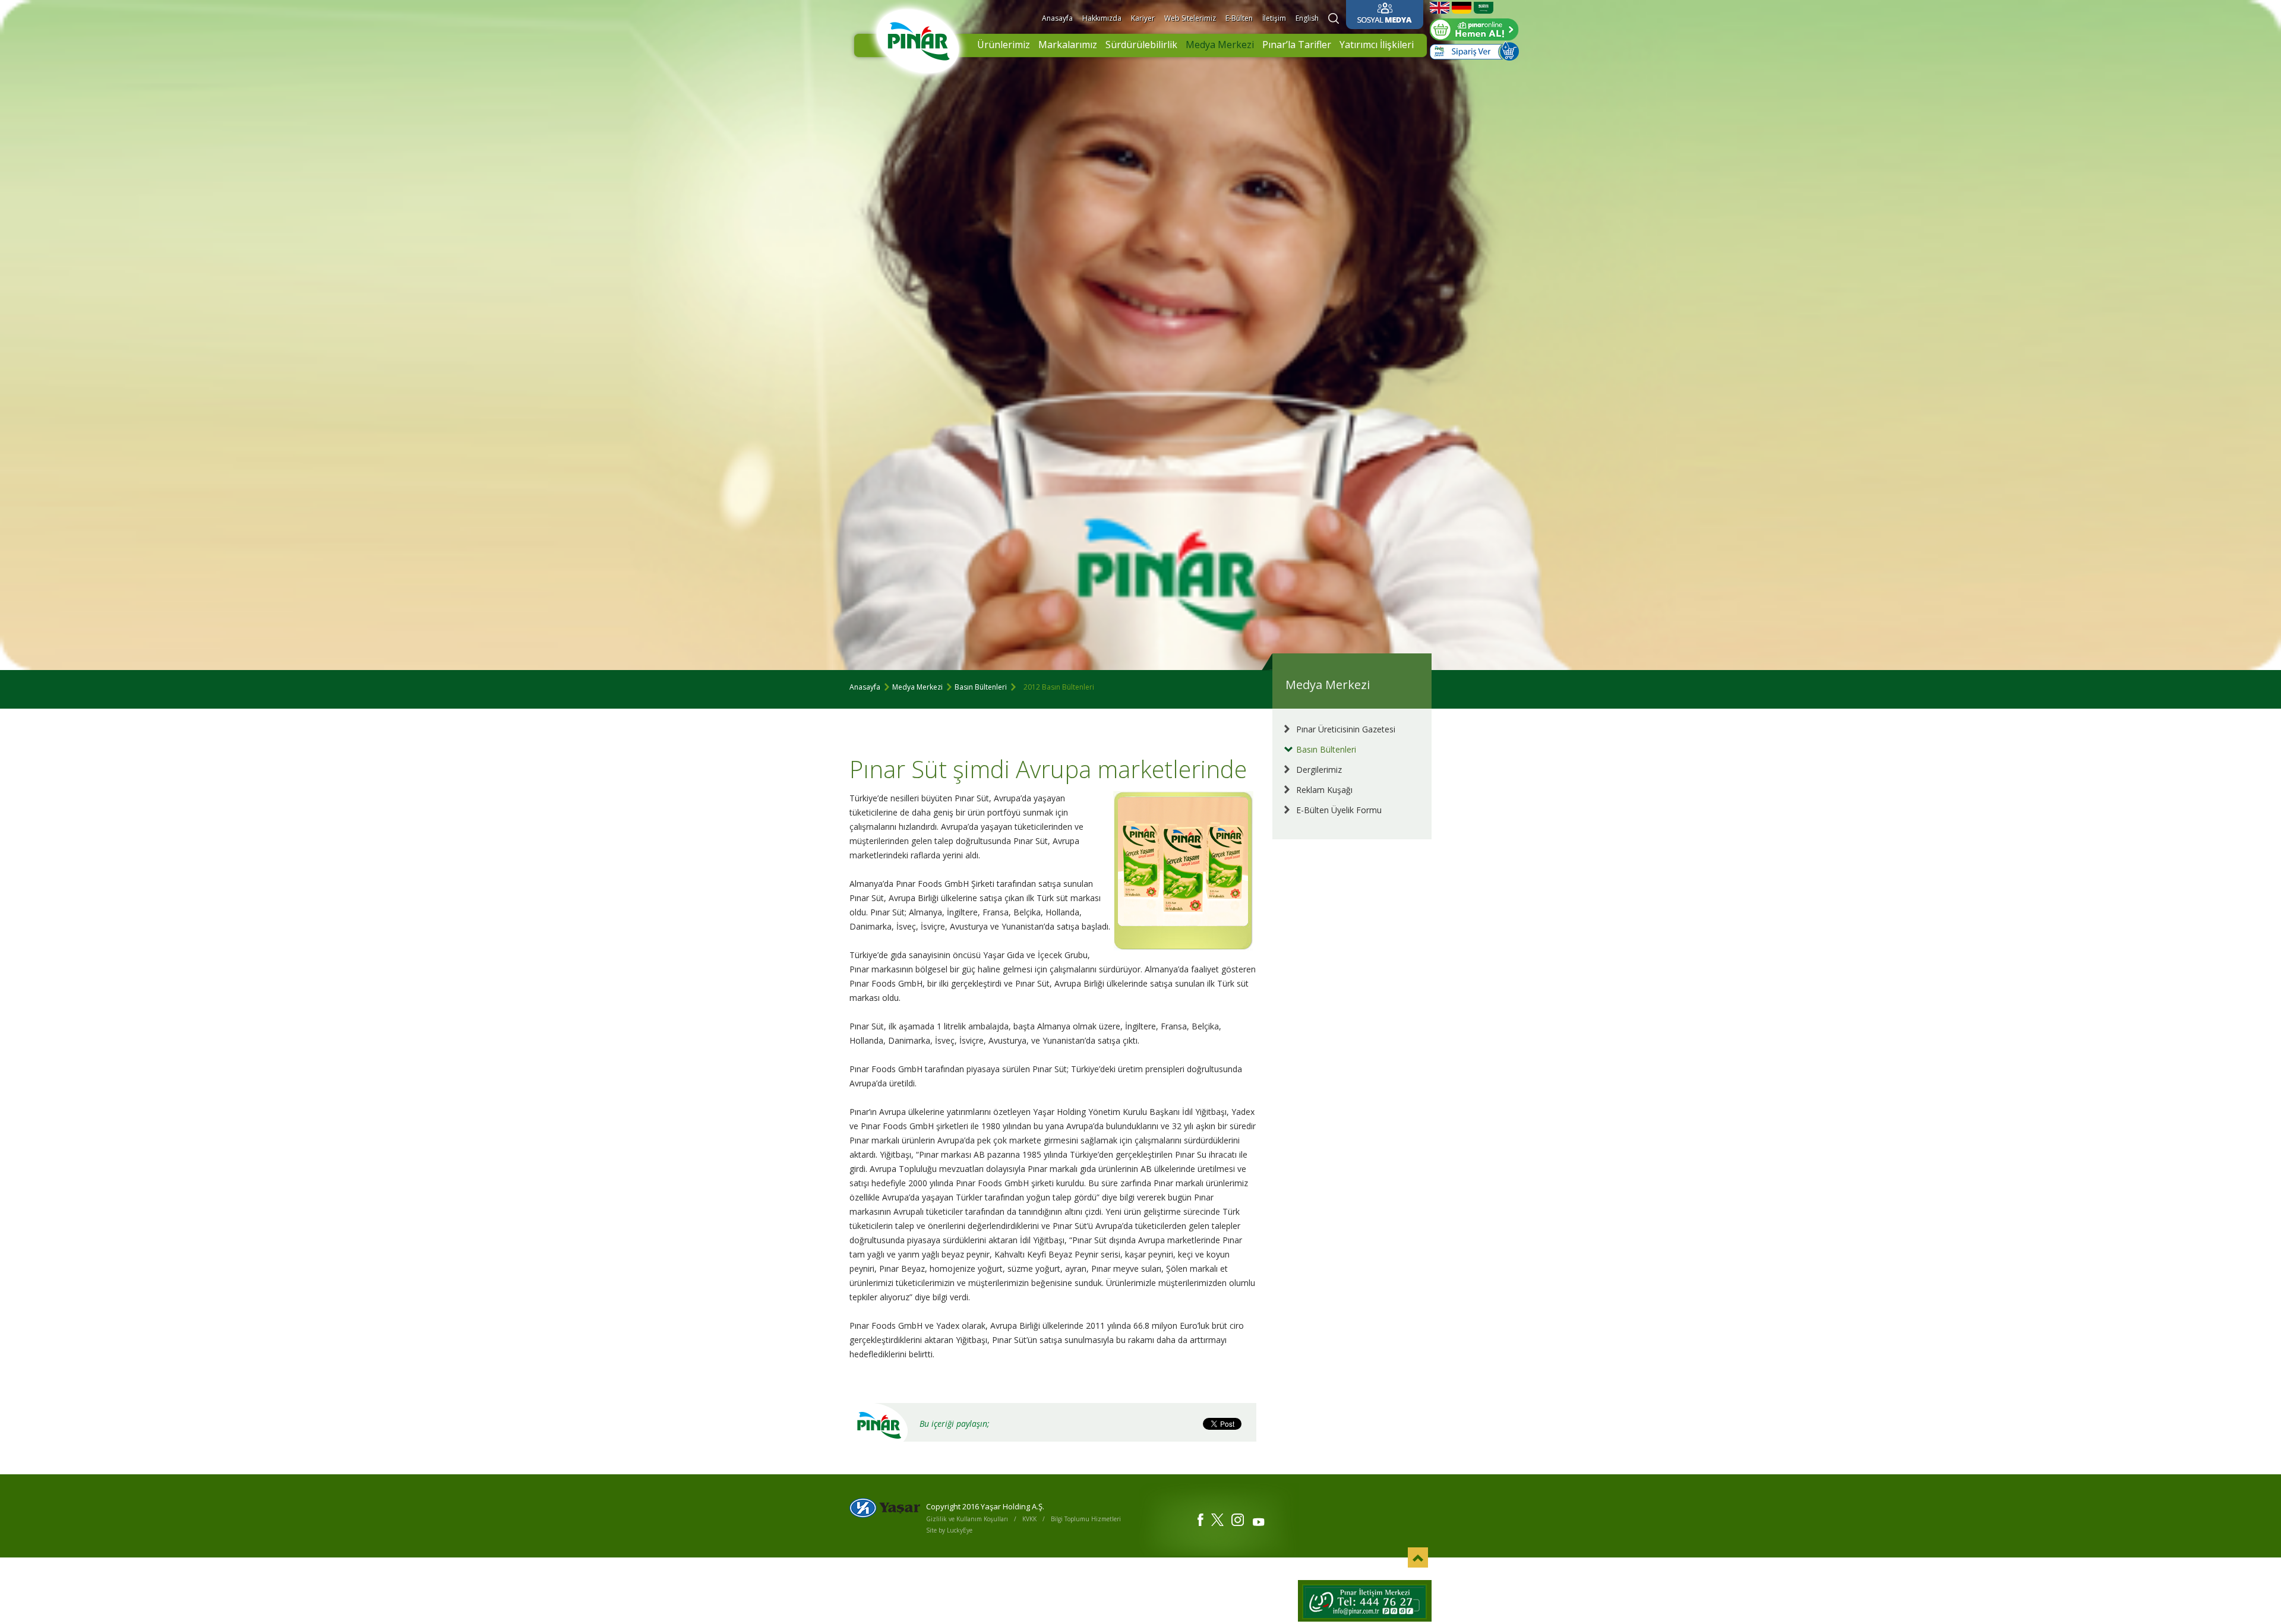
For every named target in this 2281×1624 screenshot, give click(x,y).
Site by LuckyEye (949, 1530)
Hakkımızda (1102, 18)
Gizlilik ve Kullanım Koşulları (967, 1519)
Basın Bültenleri (981, 687)
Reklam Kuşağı (1324, 790)
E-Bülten (1239, 18)
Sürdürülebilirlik (1141, 45)
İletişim (1274, 18)
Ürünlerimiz (1004, 45)
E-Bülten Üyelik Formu (1339, 810)
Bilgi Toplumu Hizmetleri (1086, 1519)
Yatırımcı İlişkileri (1377, 45)
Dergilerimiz (1319, 770)
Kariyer (1143, 18)
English (1307, 18)
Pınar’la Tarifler (1297, 45)
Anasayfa (1057, 18)
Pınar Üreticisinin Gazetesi (1346, 729)
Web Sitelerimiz (1190, 18)
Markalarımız (1068, 45)
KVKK (1029, 1519)
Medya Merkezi (1220, 45)
